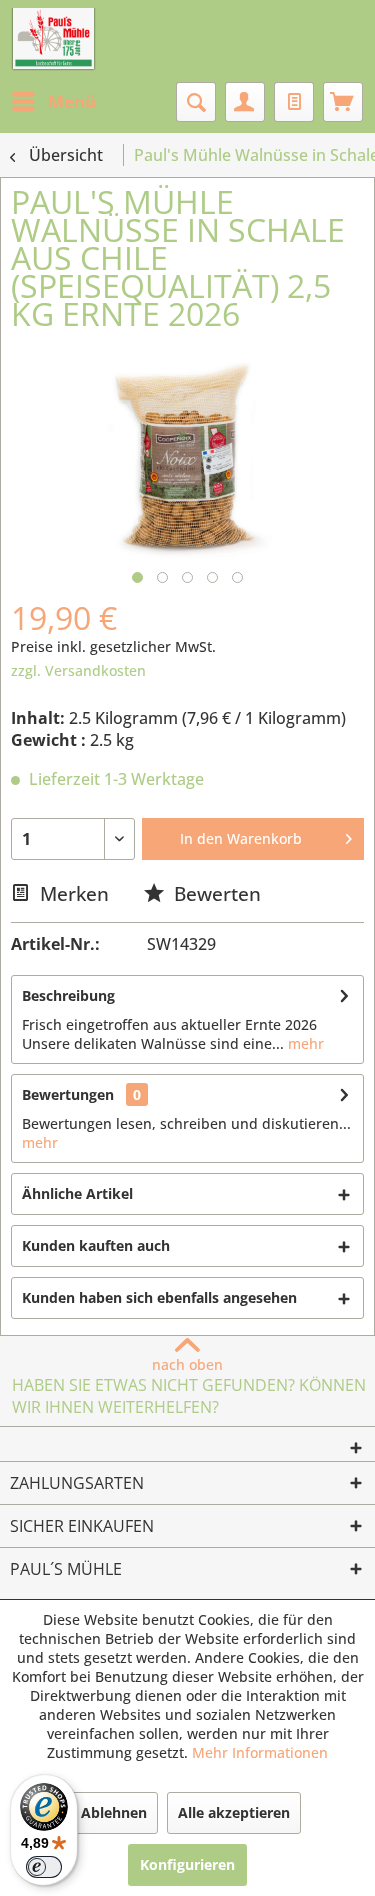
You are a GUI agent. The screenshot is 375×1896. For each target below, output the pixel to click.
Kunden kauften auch (96, 1245)
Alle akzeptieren (234, 1812)
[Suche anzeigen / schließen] (196, 102)
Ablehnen (114, 1812)
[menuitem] (53, 102)
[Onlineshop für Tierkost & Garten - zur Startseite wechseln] (53, 40)
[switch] (44, 1867)
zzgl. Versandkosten (78, 670)
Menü (72, 101)
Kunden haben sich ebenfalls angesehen (159, 1297)
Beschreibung (68, 995)
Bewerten (215, 893)
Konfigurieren (187, 1864)
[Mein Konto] (245, 102)
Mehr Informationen (260, 1752)
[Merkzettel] (294, 102)
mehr (304, 1043)
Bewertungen (68, 1094)
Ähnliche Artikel (77, 1193)
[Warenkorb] (343, 102)
